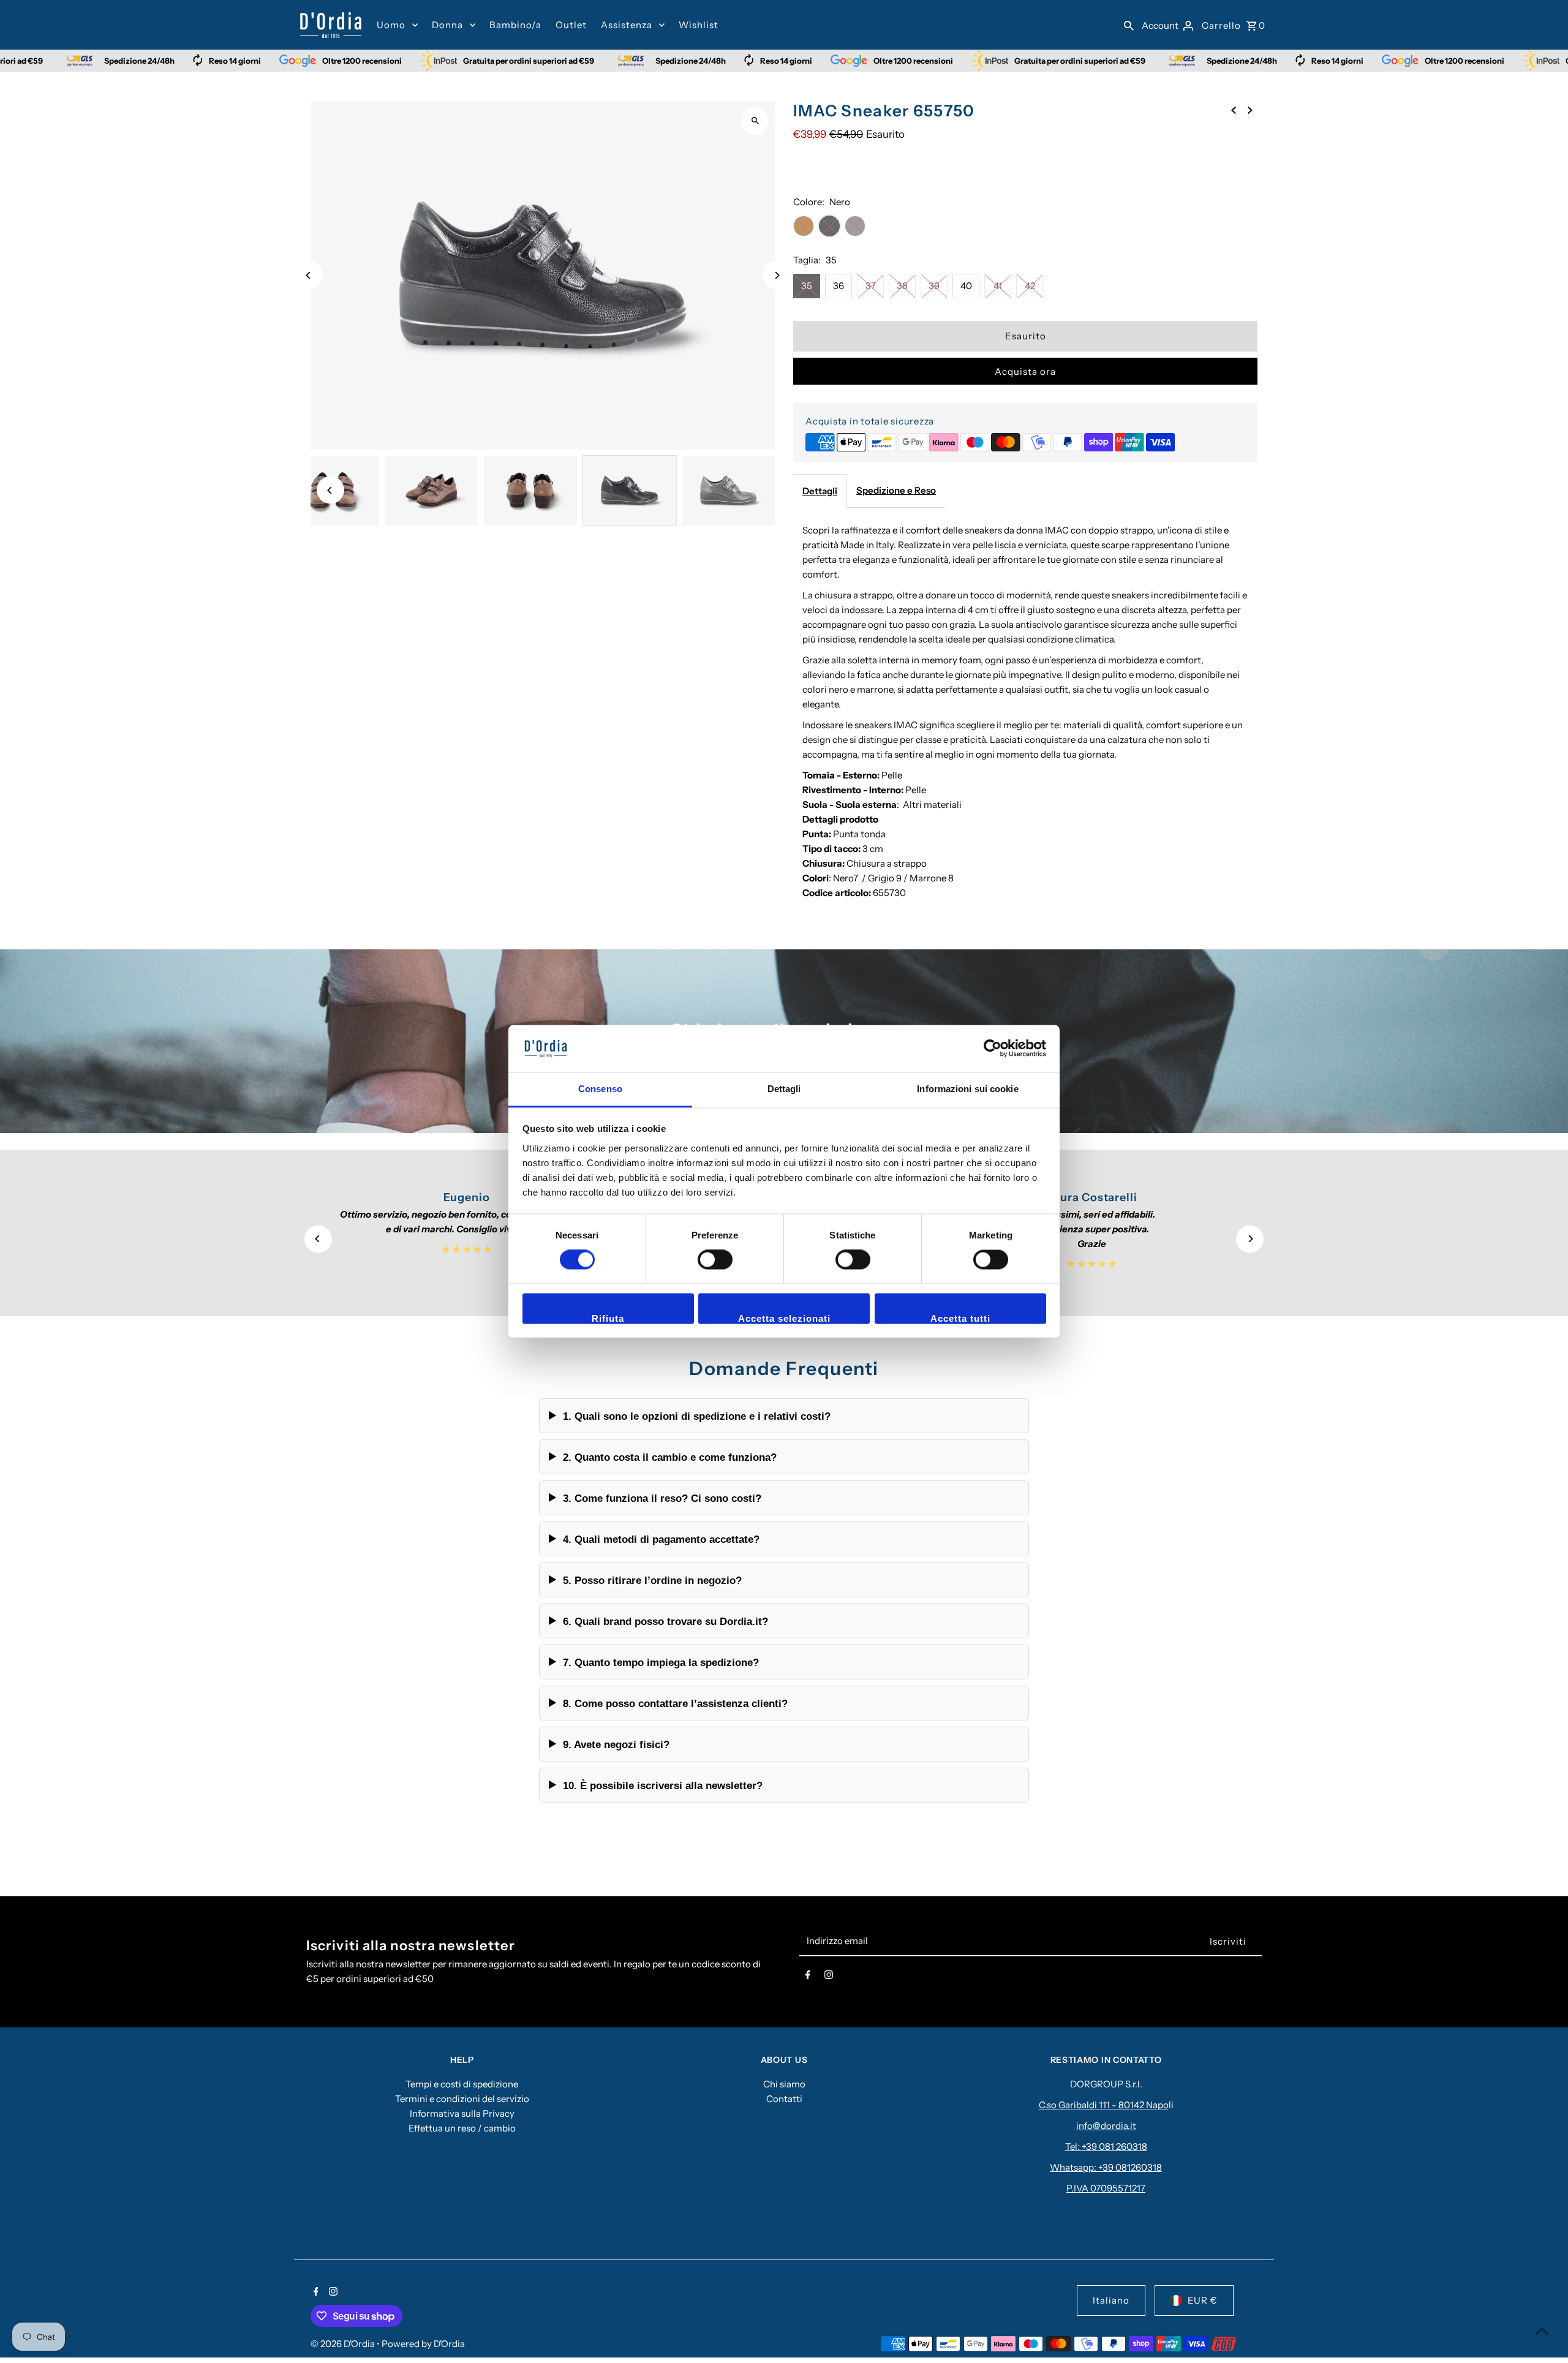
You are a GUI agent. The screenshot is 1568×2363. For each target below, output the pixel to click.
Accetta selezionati (784, 1318)
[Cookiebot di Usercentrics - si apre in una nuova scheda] (993, 1049)
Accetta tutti (960, 1318)
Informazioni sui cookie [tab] (967, 1089)
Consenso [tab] (600, 1089)
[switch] (715, 1260)
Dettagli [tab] (784, 1089)
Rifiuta (608, 1318)
